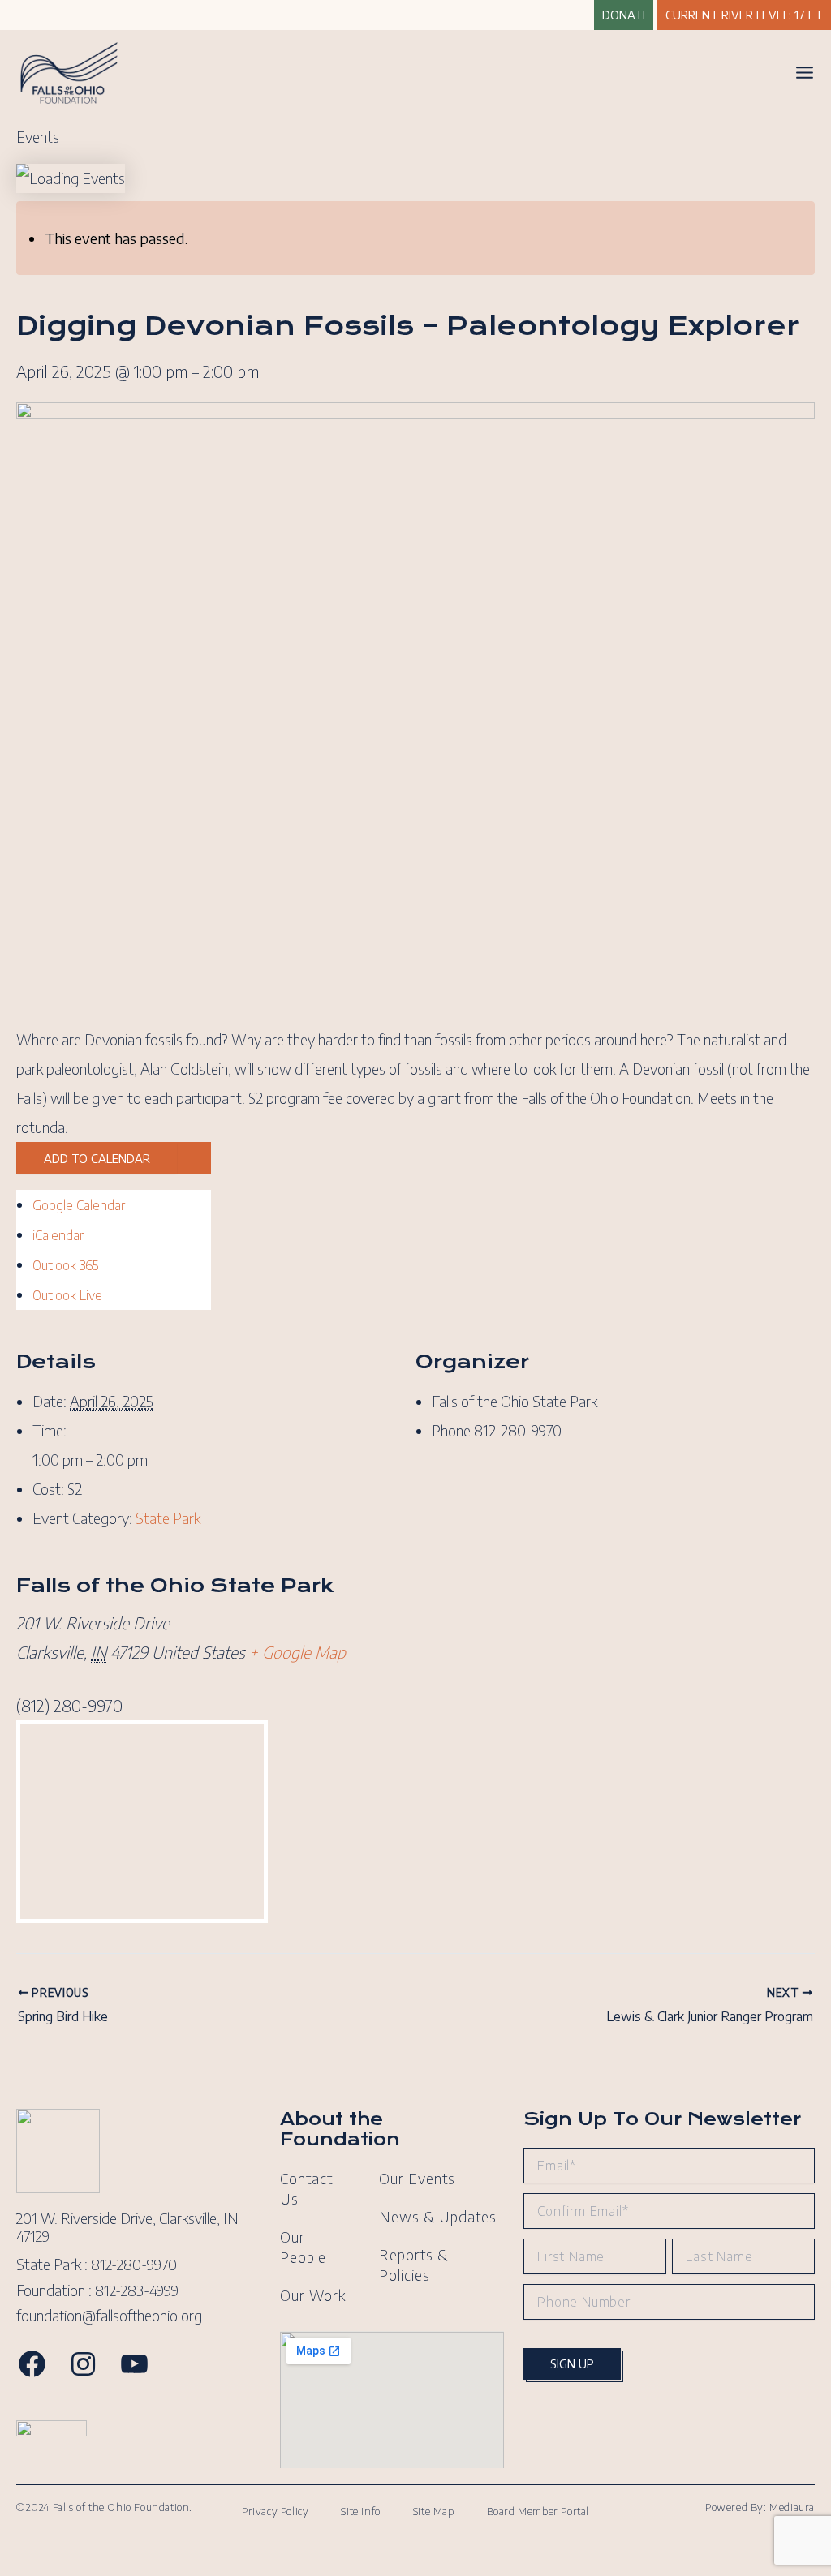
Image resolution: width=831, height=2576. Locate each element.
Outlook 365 (65, 1265)
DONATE (626, 15)
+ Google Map (297, 1652)
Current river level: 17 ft (744, 15)
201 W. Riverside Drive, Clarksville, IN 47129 (127, 2227)
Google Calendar (79, 1205)
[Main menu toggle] (805, 73)
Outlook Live (67, 1295)
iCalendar (58, 1235)
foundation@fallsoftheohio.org (109, 2315)
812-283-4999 (137, 2290)
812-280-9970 (134, 2264)
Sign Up (572, 2363)
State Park (168, 1518)
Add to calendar (97, 1158)
